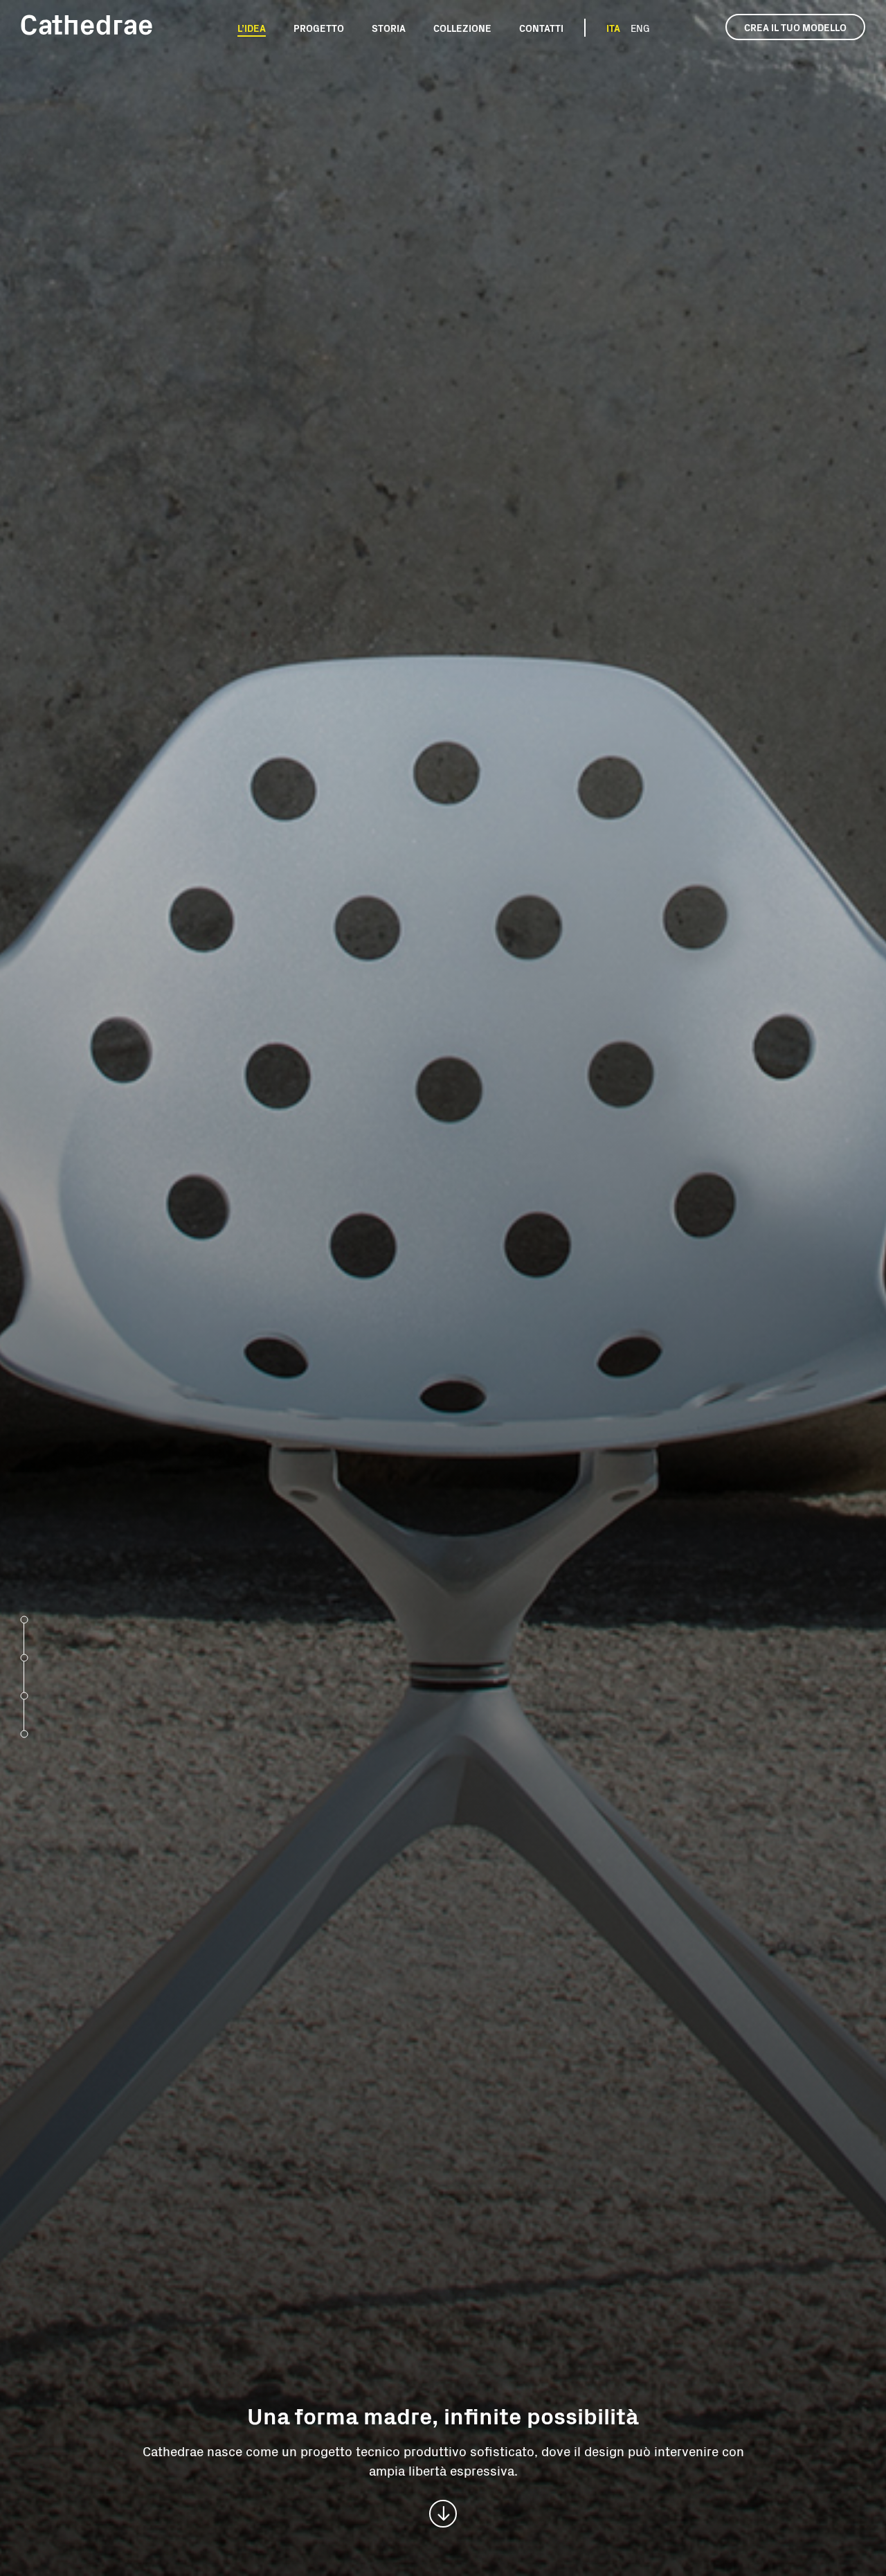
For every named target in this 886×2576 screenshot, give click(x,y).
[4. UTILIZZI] (24, 1733)
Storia (389, 28)
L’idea (252, 28)
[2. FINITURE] (24, 1656)
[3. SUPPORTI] (24, 1694)
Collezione (462, 28)
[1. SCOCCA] (24, 1618)
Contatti (541, 28)
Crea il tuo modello (795, 27)
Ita (613, 28)
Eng (640, 28)
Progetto (319, 28)
